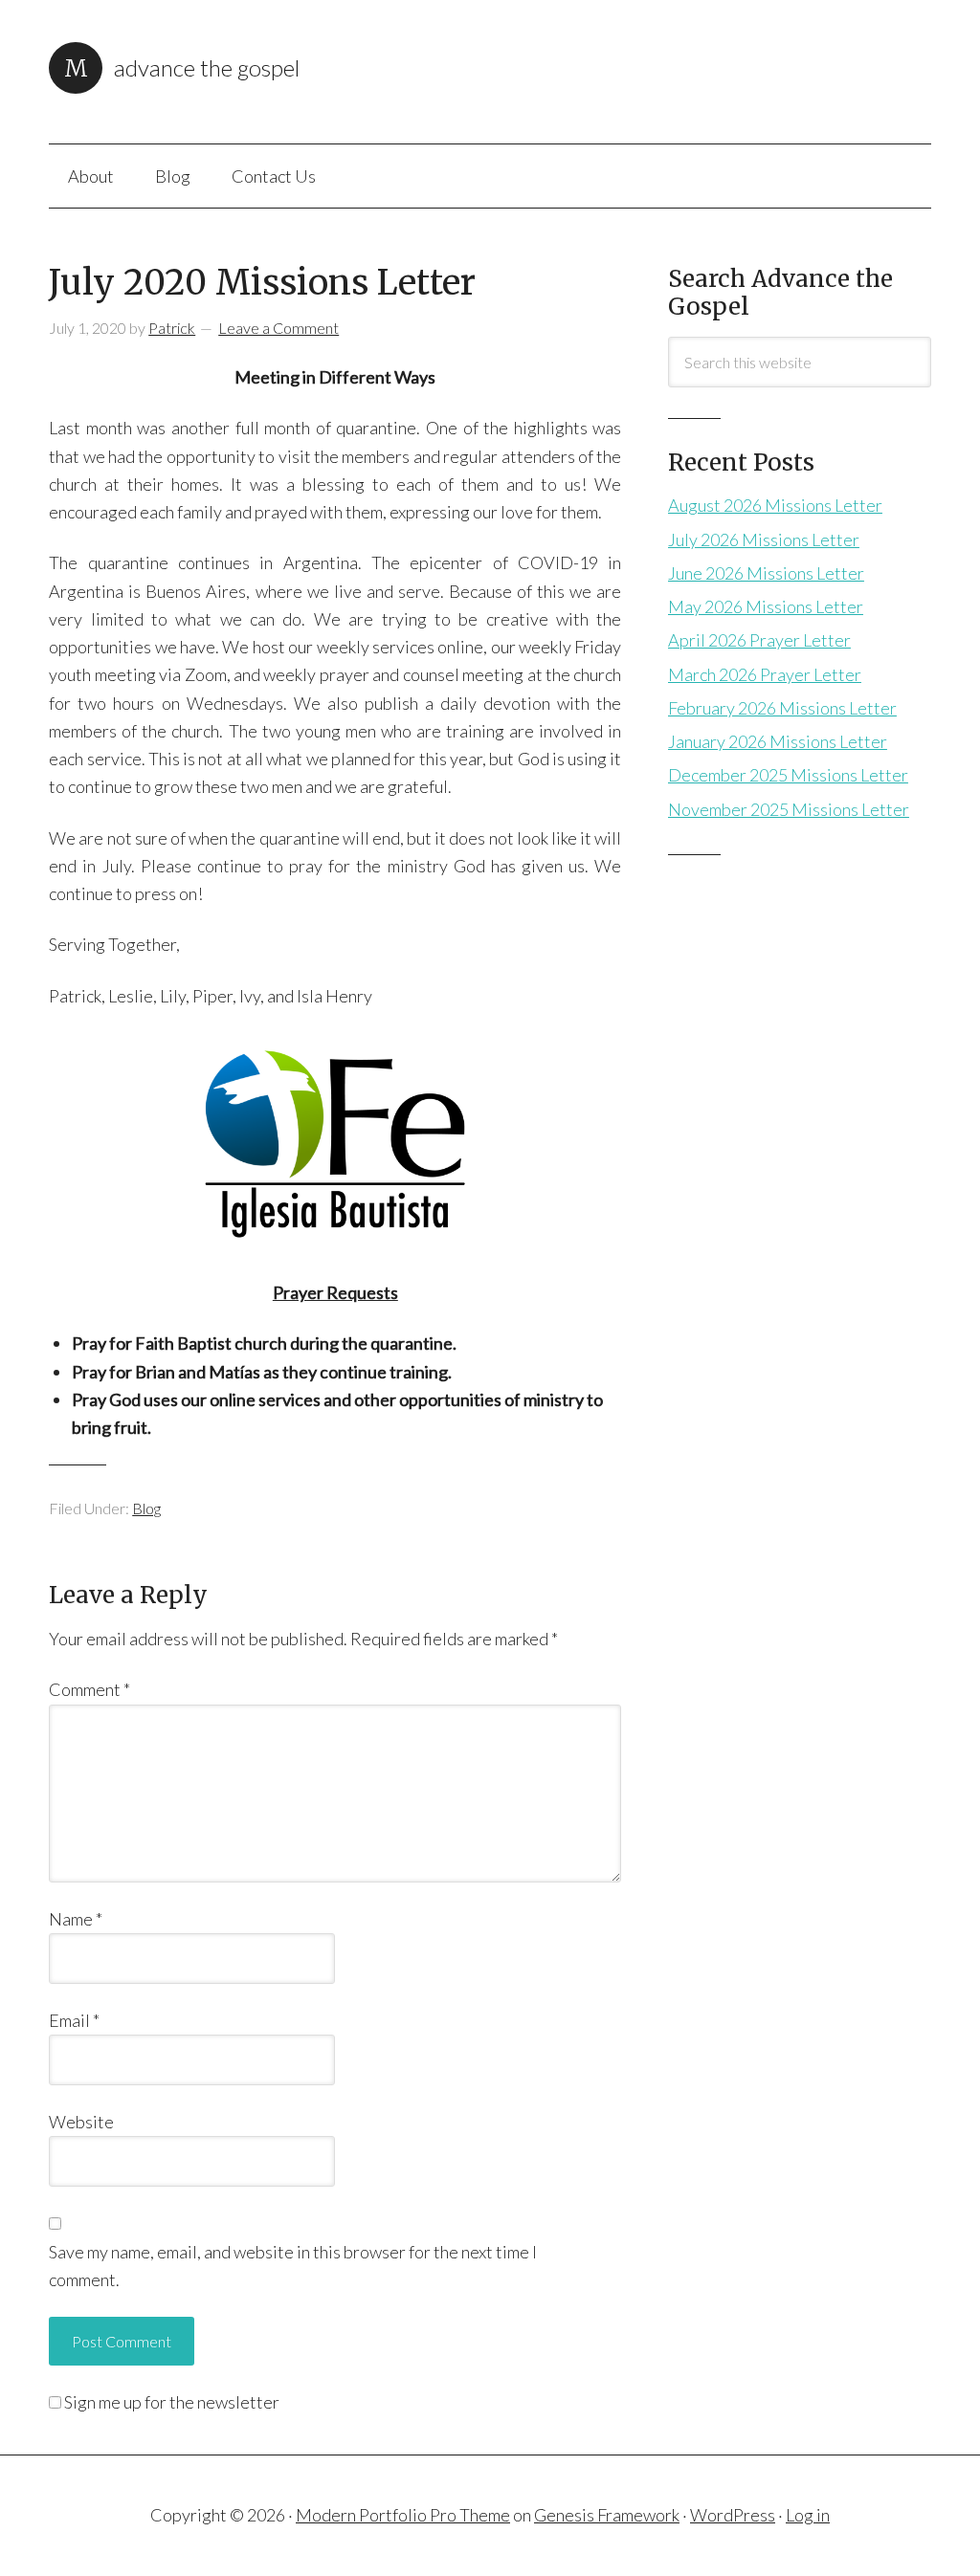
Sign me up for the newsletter (170, 2402)
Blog (146, 1508)
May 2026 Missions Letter (766, 606)
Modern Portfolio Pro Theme (403, 2515)
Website (81, 2122)
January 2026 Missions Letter (778, 741)
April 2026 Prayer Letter (759, 640)
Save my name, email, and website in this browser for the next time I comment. (293, 2266)
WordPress (733, 2515)
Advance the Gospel (207, 67)
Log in (808, 2515)
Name (76, 1919)
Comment (89, 1689)
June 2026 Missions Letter (766, 573)
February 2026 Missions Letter (782, 708)
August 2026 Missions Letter (775, 505)
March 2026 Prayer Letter (765, 674)
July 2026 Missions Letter (764, 539)
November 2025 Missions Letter (789, 809)
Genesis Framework (607, 2515)
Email (74, 2020)
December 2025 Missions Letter (788, 775)
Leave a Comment (278, 328)
